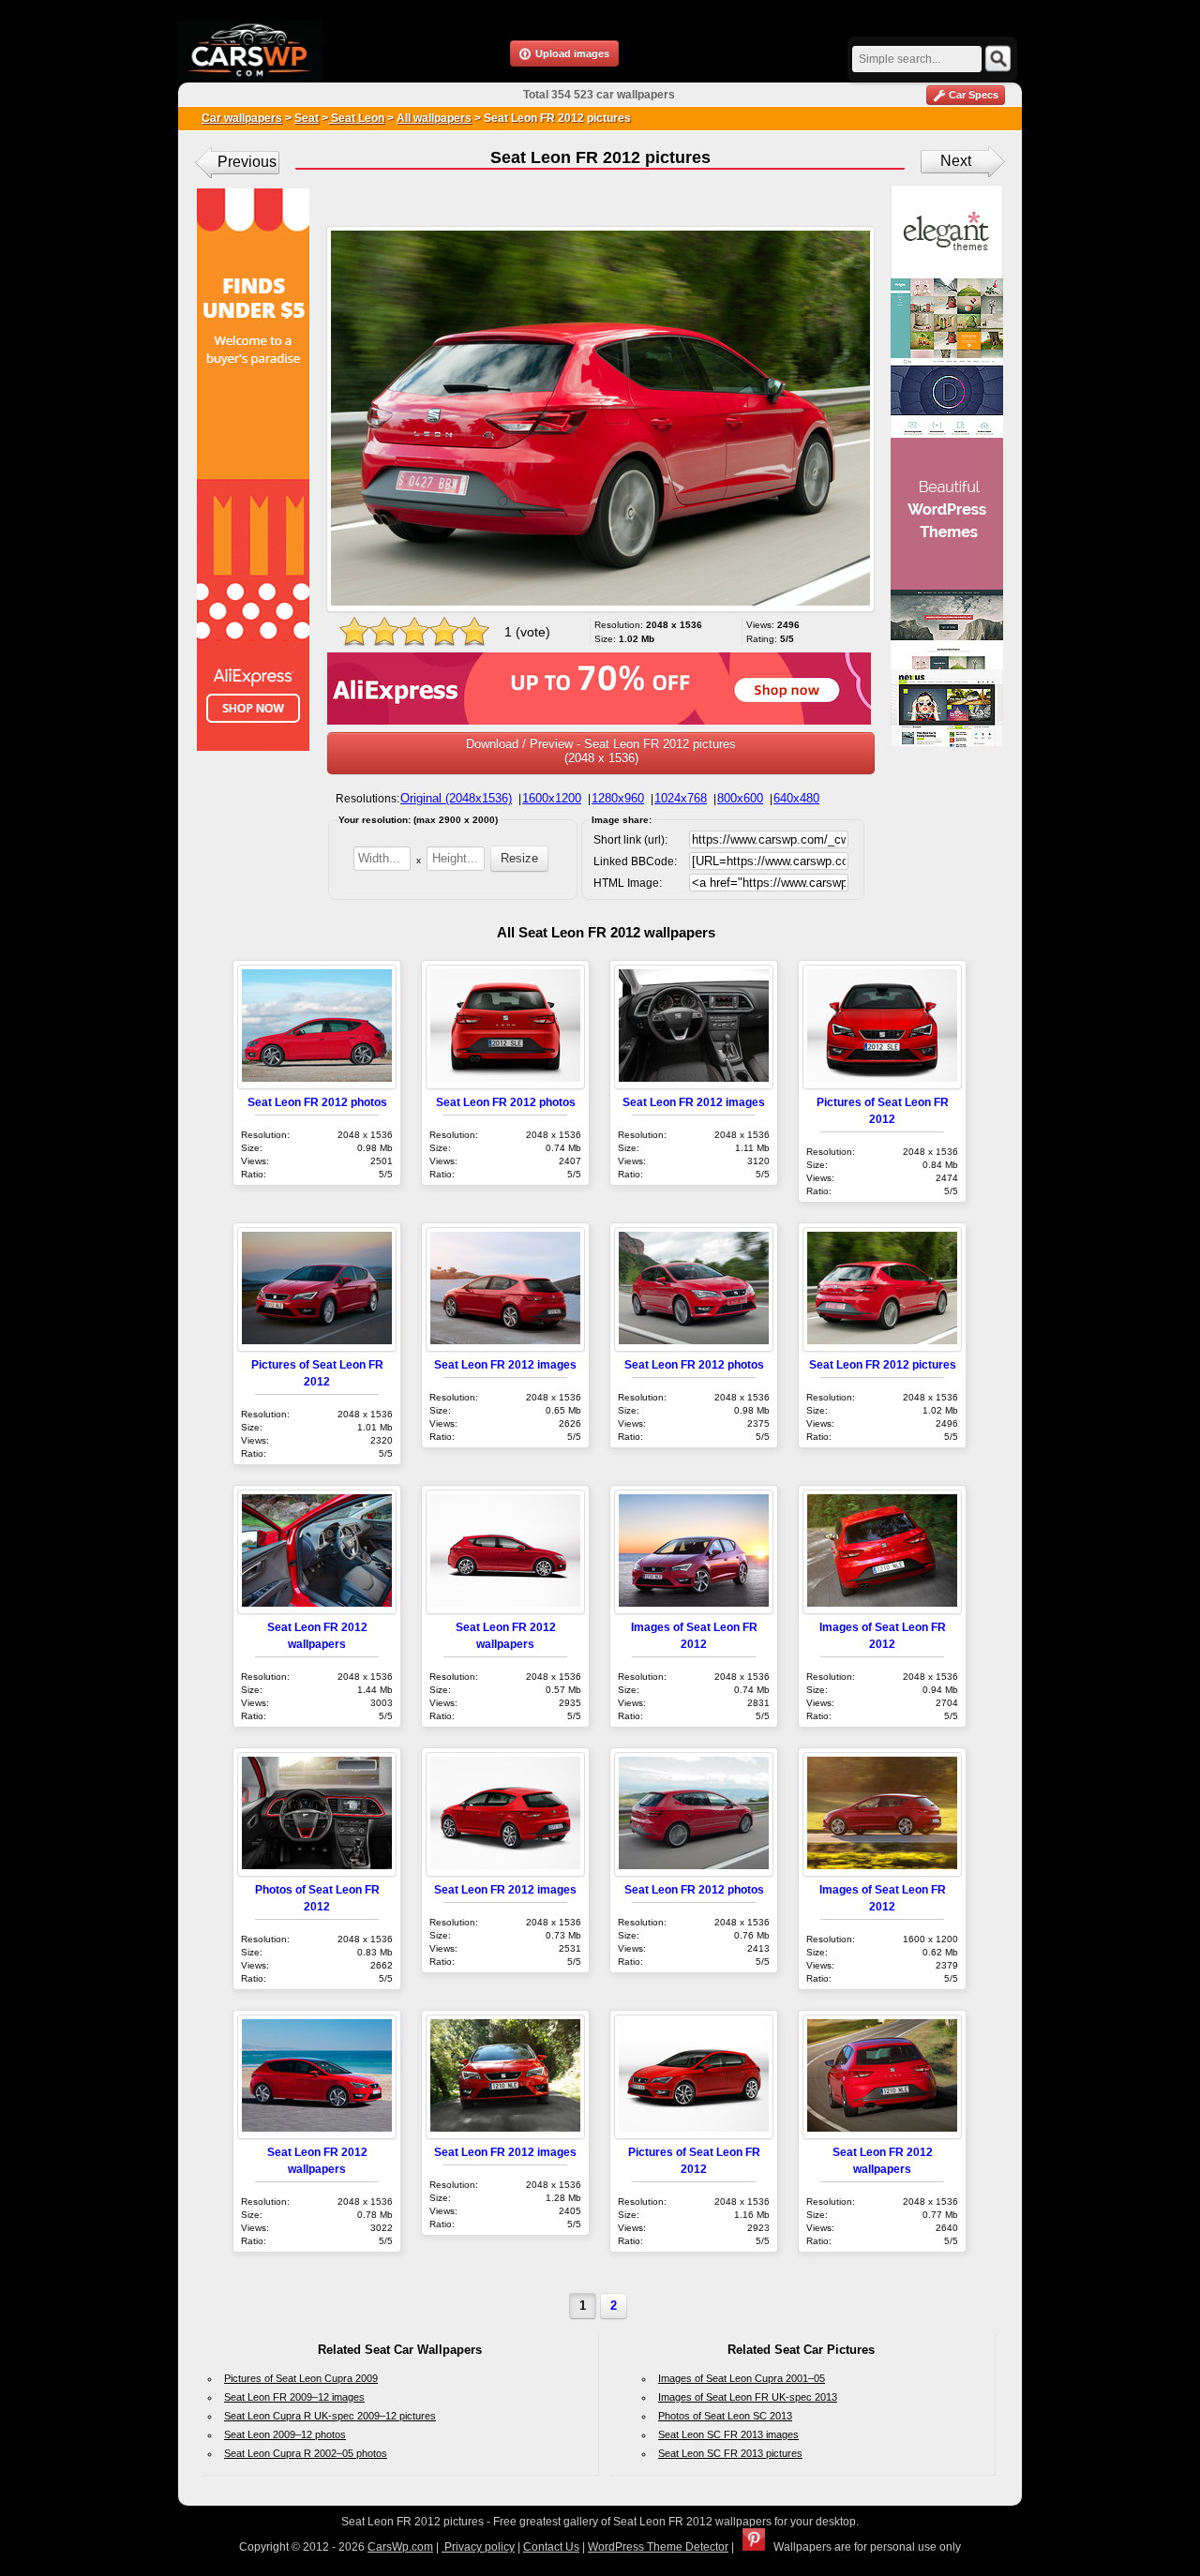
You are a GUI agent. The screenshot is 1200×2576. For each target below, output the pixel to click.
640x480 (796, 798)
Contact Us (551, 2547)
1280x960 (618, 798)
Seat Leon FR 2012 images (694, 1102)
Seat (307, 118)
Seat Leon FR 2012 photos (317, 1102)
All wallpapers (434, 118)
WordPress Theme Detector (658, 2547)
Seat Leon (356, 118)
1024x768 (681, 798)
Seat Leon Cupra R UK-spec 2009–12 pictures (330, 2416)
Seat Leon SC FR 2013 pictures (730, 2453)
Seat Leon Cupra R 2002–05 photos (306, 2453)
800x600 (740, 798)
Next (956, 161)
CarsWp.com (400, 2547)
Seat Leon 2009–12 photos (285, 2434)
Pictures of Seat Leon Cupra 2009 (301, 2378)
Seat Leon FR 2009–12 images (294, 2397)
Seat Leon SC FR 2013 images (728, 2434)
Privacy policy (478, 2547)
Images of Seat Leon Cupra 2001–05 (742, 2378)
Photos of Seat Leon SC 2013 (725, 2416)
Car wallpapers (242, 118)
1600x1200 (552, 798)
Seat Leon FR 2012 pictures (883, 1364)
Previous (247, 162)
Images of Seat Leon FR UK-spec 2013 (748, 2397)
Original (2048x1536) (456, 798)
